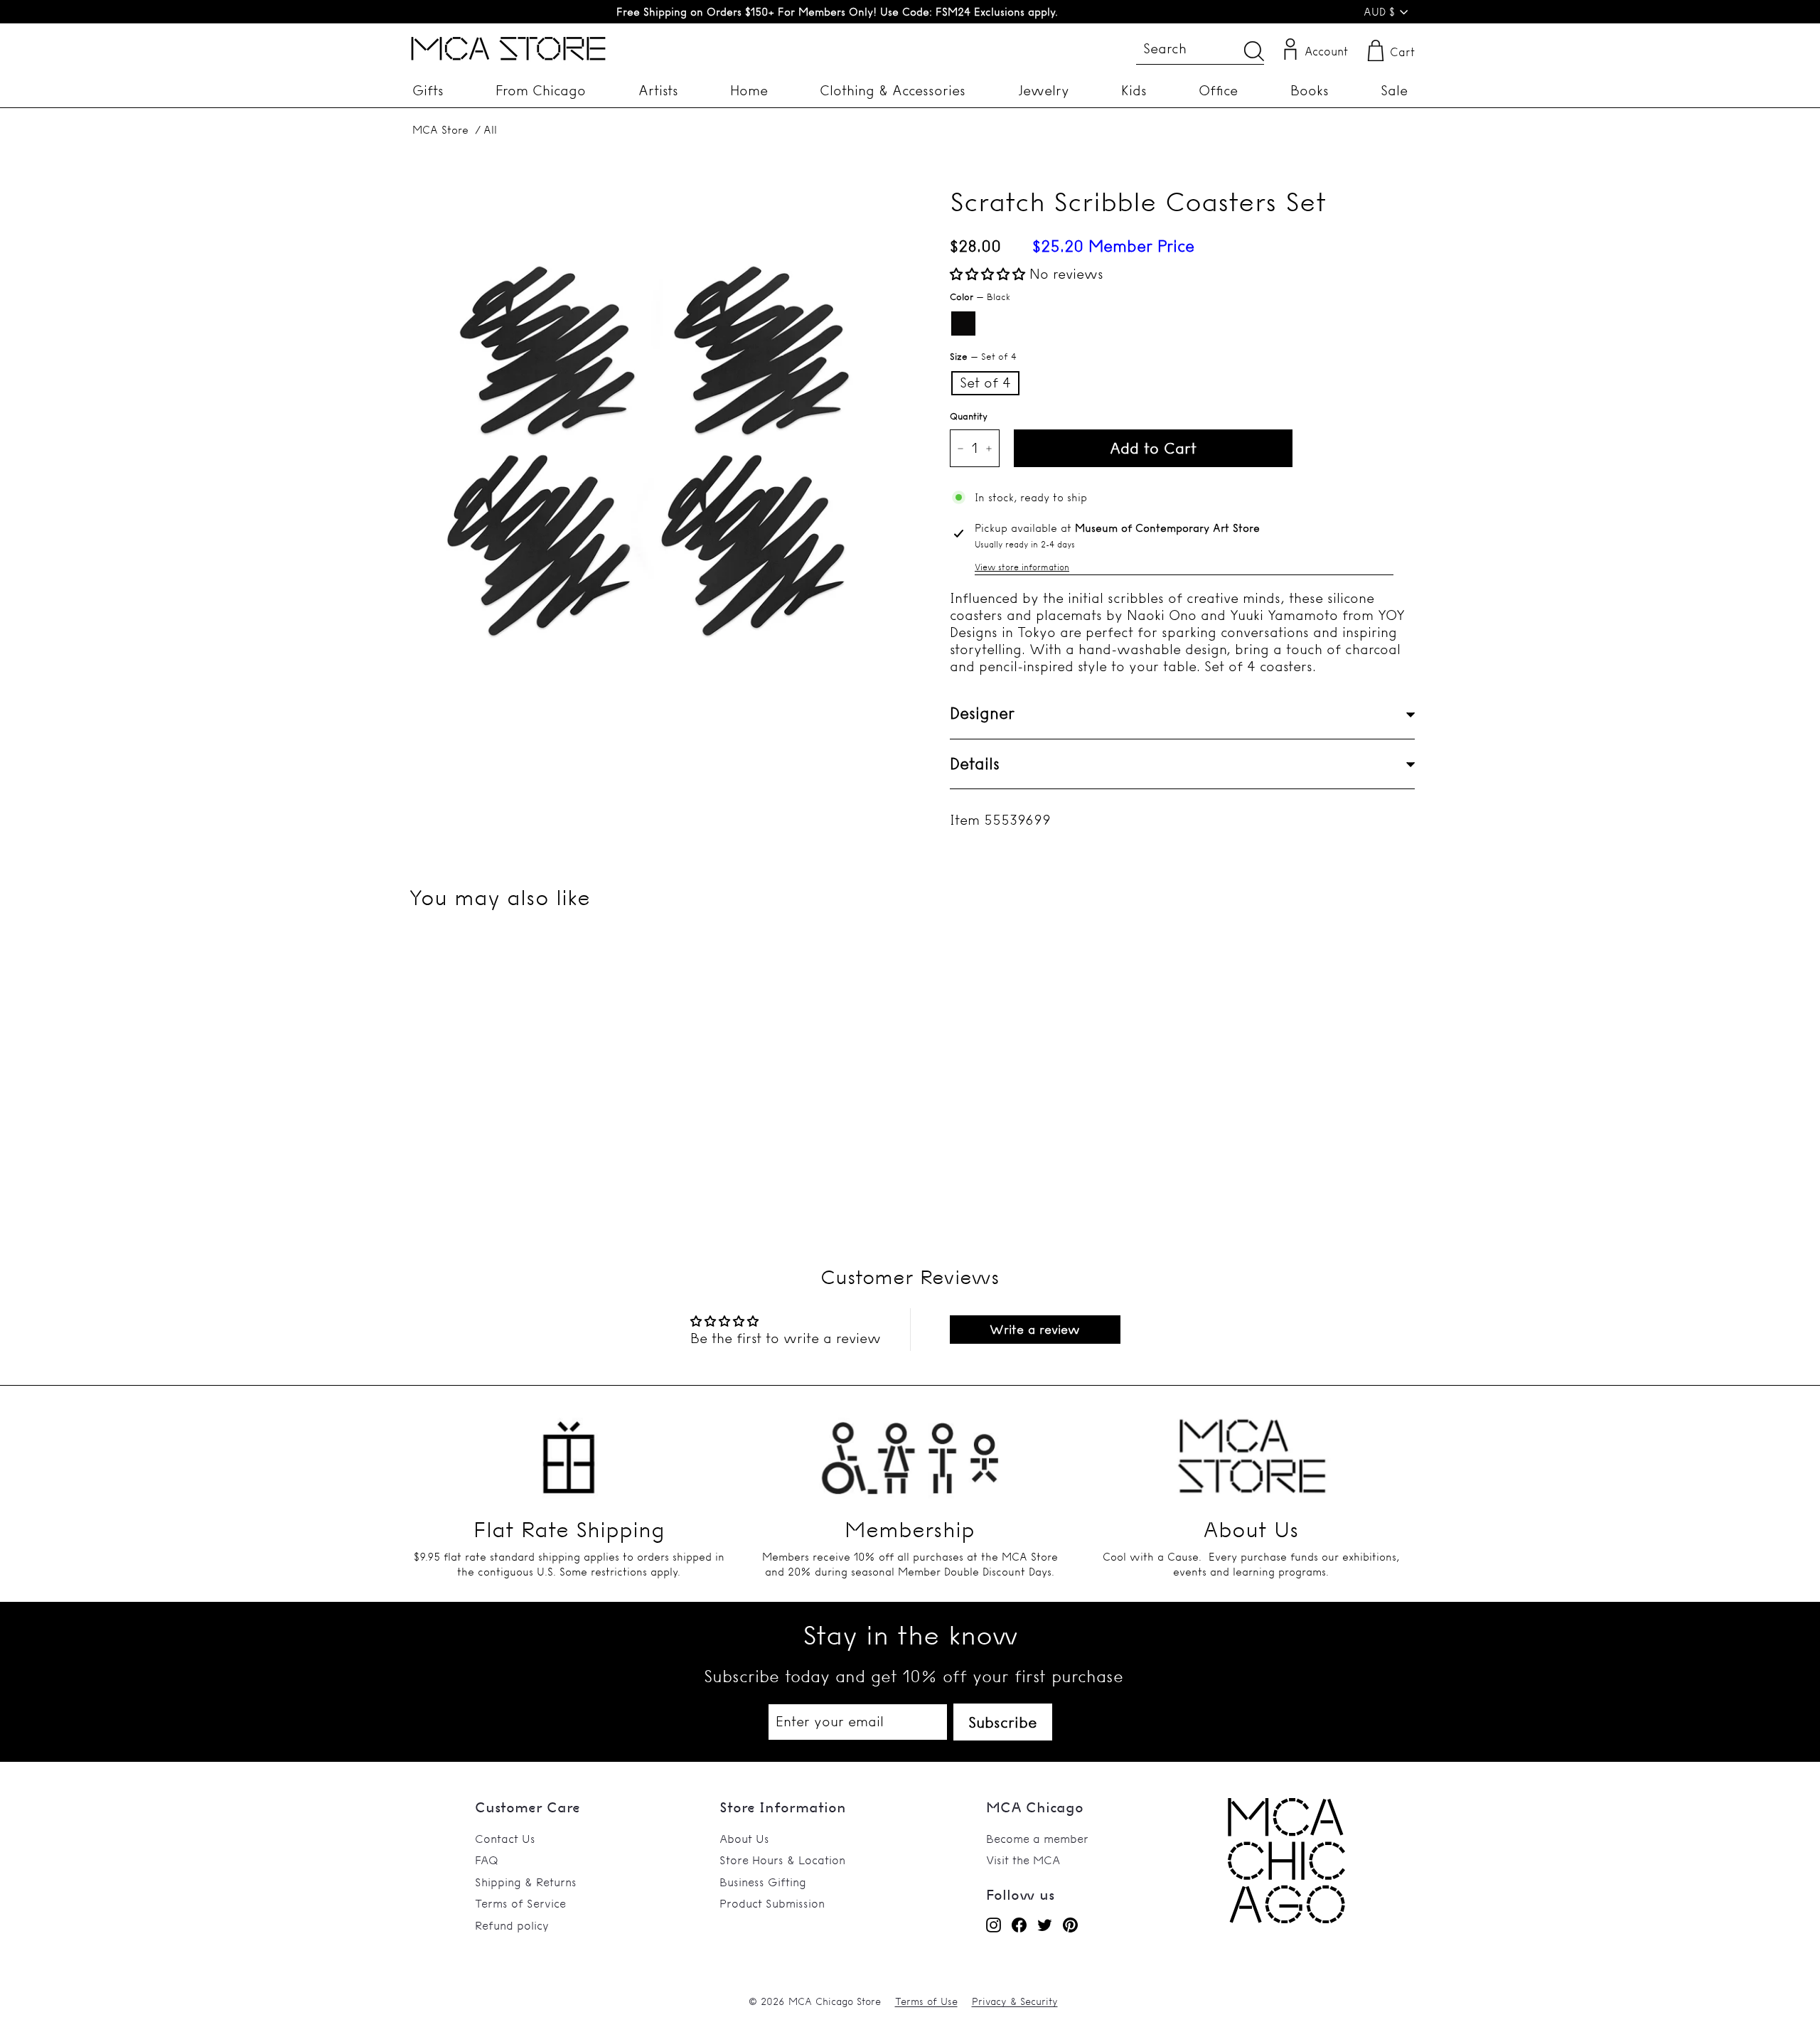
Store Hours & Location (782, 1860)
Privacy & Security (1015, 2001)
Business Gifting (763, 1882)
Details (975, 764)
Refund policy (512, 1925)
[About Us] (1251, 1449)
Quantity (969, 416)
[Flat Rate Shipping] (569, 1449)
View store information (1022, 567)
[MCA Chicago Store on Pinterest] (1070, 1925)
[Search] (1254, 51)
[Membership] (910, 1449)
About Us (744, 1839)
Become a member (1037, 1839)
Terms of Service (520, 1903)
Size (983, 356)
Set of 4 (985, 383)
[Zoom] (654, 428)
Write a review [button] (1035, 1329)
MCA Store (440, 130)
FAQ (487, 1860)
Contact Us (505, 1839)
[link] (1286, 1919)
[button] (990, 274)
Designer (982, 714)
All (490, 130)
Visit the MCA (1023, 1860)
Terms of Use (926, 2001)
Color (980, 296)
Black (963, 323)
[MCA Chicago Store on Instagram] (994, 1925)
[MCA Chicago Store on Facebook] (1019, 1925)
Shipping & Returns (526, 1882)
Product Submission (772, 1903)
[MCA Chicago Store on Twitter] (1045, 1925)
